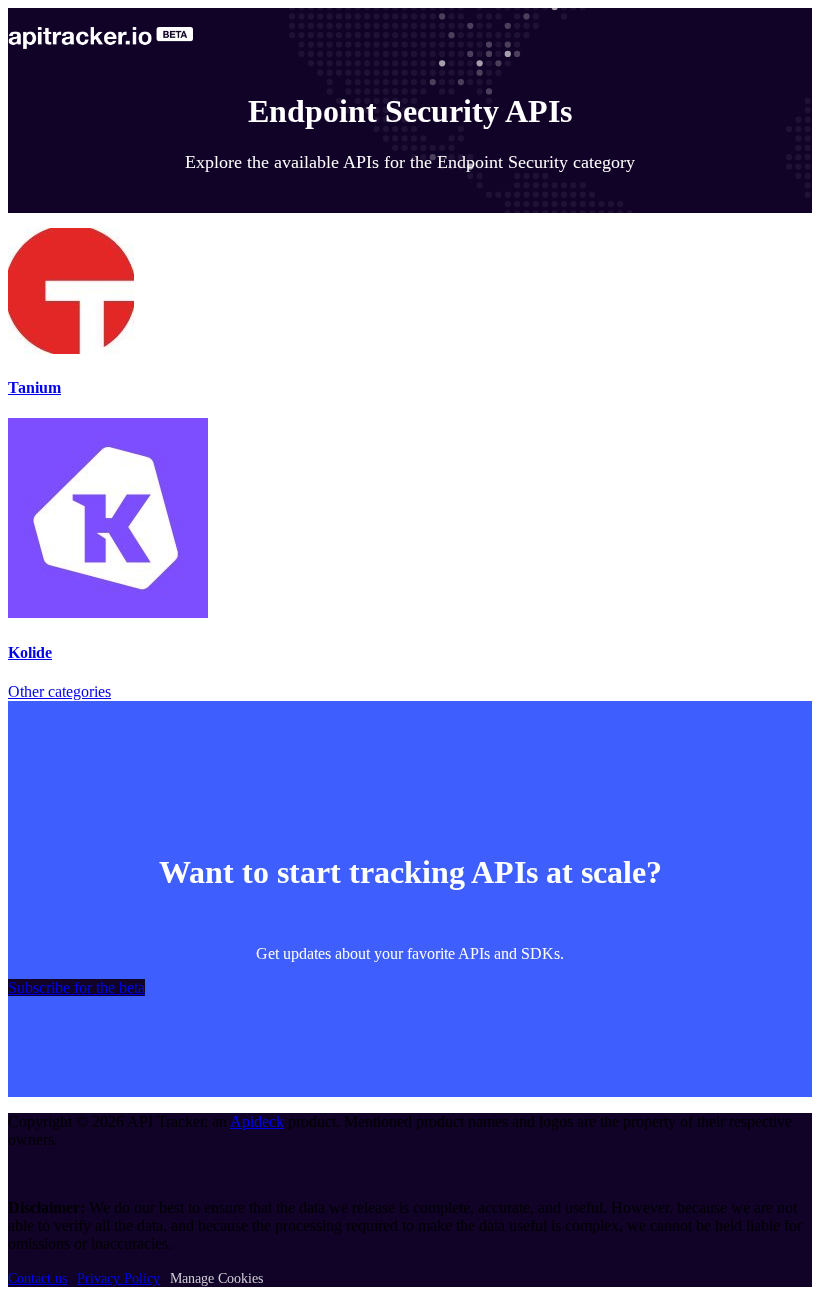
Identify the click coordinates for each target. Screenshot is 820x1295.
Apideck (257, 1121)
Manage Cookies (216, 1278)
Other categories (59, 691)
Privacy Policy (118, 1278)
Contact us (37, 1278)
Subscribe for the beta (76, 987)
